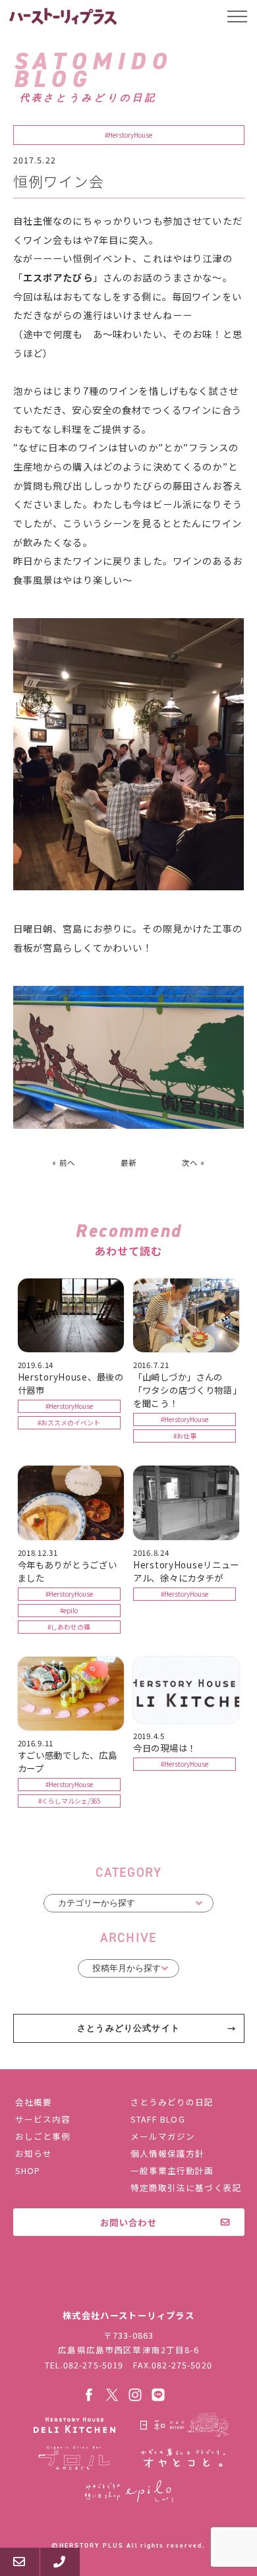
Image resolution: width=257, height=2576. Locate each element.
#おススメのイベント (69, 1423)
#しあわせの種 (69, 1627)
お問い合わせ (128, 2222)
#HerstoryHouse (128, 135)
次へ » (194, 1162)
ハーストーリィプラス (64, 16)
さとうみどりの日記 (172, 2102)
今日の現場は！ (165, 1748)
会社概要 (34, 2102)
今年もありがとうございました (68, 1571)
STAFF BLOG (157, 2119)
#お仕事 (185, 1436)
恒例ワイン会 (59, 181)
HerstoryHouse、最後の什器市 (71, 1383)
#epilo (69, 1611)
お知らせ (34, 2153)
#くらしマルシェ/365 (69, 1801)
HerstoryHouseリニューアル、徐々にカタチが (186, 1571)
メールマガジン (163, 2136)
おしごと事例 (43, 2136)
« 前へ (64, 1162)
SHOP (28, 2170)
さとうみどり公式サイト (128, 2028)
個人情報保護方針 (167, 2153)
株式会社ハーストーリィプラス (128, 2287)
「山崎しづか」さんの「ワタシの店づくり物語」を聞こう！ (185, 1390)
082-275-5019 (94, 2365)
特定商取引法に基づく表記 (186, 2188)
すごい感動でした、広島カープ (68, 1761)
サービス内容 (43, 2119)
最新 (128, 1162)
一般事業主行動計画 (172, 2170)
